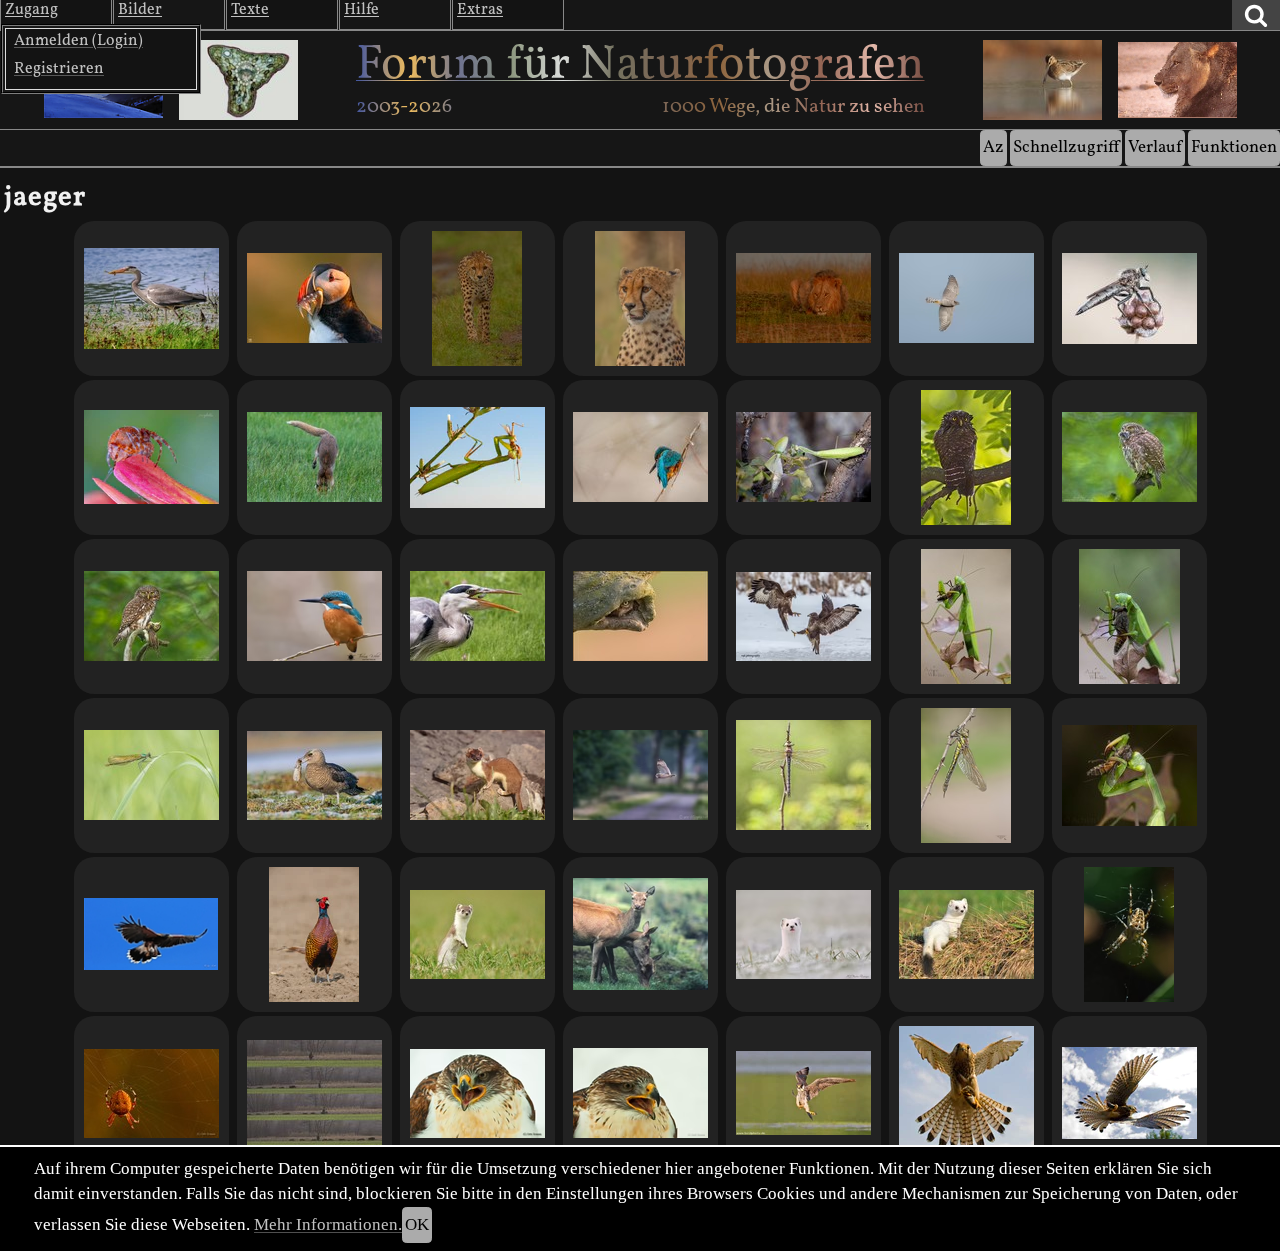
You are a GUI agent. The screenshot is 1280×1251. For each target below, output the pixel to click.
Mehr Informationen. (328, 1224)
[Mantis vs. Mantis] (803, 457)
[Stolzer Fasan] (314, 934)
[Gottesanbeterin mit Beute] (1129, 775)
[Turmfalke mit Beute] (1129, 1093)
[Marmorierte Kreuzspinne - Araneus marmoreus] (151, 1093)
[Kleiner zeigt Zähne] (803, 934)
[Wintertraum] (640, 457)
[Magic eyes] (966, 457)
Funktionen (1234, 147)
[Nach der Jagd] (151, 616)
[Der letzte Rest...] (1129, 457)
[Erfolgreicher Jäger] (803, 1093)
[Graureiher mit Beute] (151, 298)
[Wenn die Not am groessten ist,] (314, 775)
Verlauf (1155, 147)
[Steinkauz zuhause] (640, 616)
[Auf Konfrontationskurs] (477, 298)
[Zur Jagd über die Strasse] (640, 775)
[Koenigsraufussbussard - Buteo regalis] (477, 1093)
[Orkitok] (803, 298)
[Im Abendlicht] (314, 298)
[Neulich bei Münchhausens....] (1129, 298)
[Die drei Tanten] (640, 934)
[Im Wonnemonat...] (803, 775)
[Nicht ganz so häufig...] (966, 775)
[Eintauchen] (314, 457)
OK (417, 1224)
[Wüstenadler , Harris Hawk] (151, 934)
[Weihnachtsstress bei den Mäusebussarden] (803, 616)
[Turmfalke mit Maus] (966, 1093)
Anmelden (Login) (78, 41)
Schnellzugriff (1066, 147)
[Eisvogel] (314, 616)
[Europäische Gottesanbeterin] (477, 457)
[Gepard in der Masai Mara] (640, 298)
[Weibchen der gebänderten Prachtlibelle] (151, 775)
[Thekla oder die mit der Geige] (151, 457)
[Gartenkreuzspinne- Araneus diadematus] (1129, 934)
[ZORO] (477, 934)
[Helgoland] (966, 298)
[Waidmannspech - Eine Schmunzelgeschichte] (314, 1093)
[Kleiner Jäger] (477, 775)
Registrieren (59, 69)
